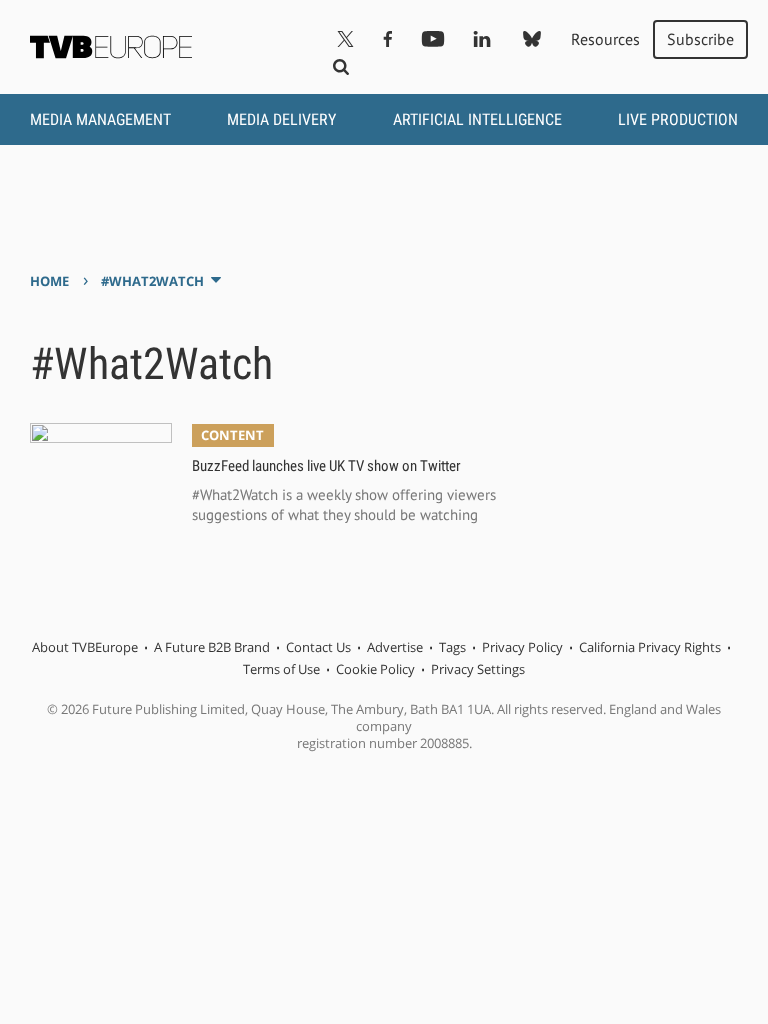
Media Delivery (281, 119)
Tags (452, 647)
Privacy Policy (522, 647)
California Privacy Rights (650, 647)
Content (232, 435)
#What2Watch (152, 281)
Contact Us (318, 647)
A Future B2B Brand (212, 647)
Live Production (678, 119)
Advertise (395, 647)
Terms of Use (281, 669)
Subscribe (700, 39)
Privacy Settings (478, 669)
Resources (605, 39)
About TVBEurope (85, 647)
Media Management (100, 119)
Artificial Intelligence (477, 119)
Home (49, 281)
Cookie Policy (375, 669)
